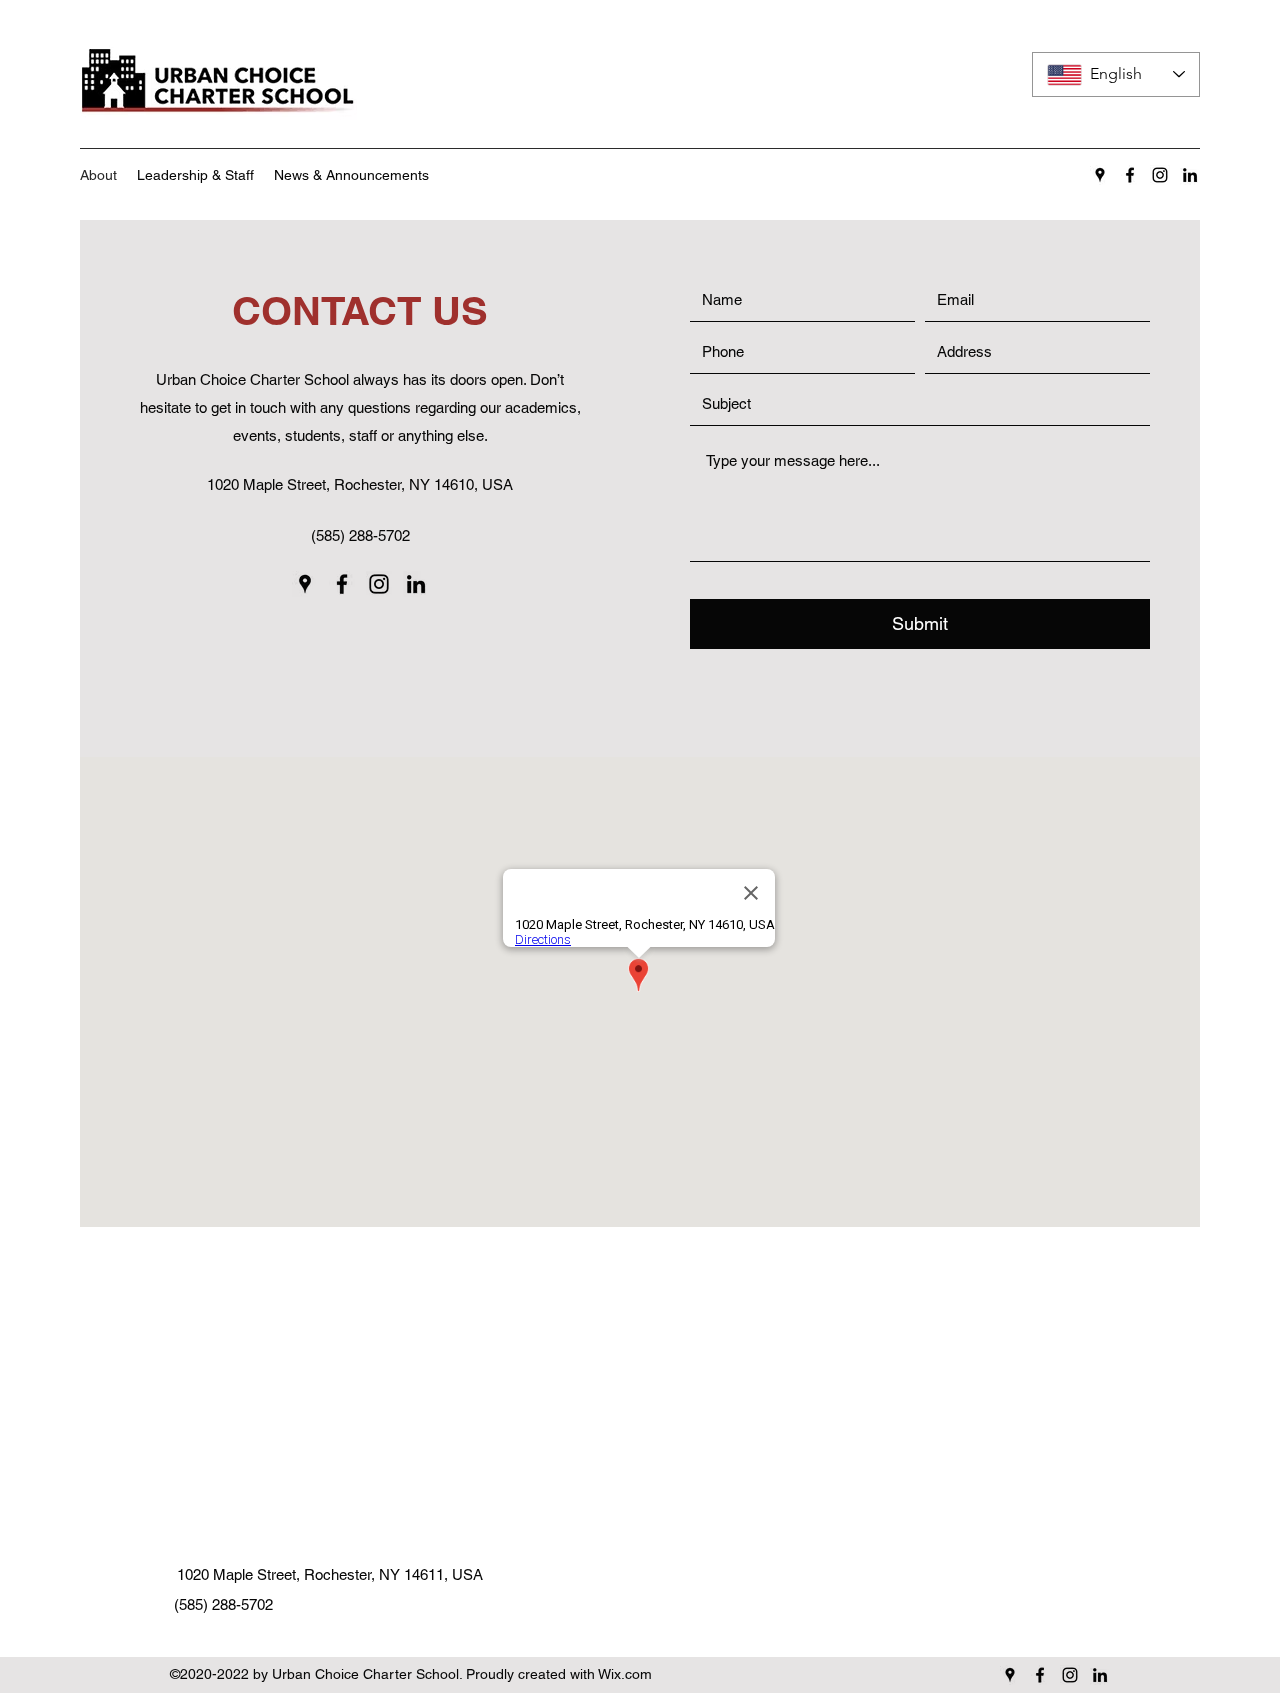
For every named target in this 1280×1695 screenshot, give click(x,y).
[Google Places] (1100, 175)
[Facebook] (1130, 175)
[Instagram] (1160, 175)
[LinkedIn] (1190, 175)
